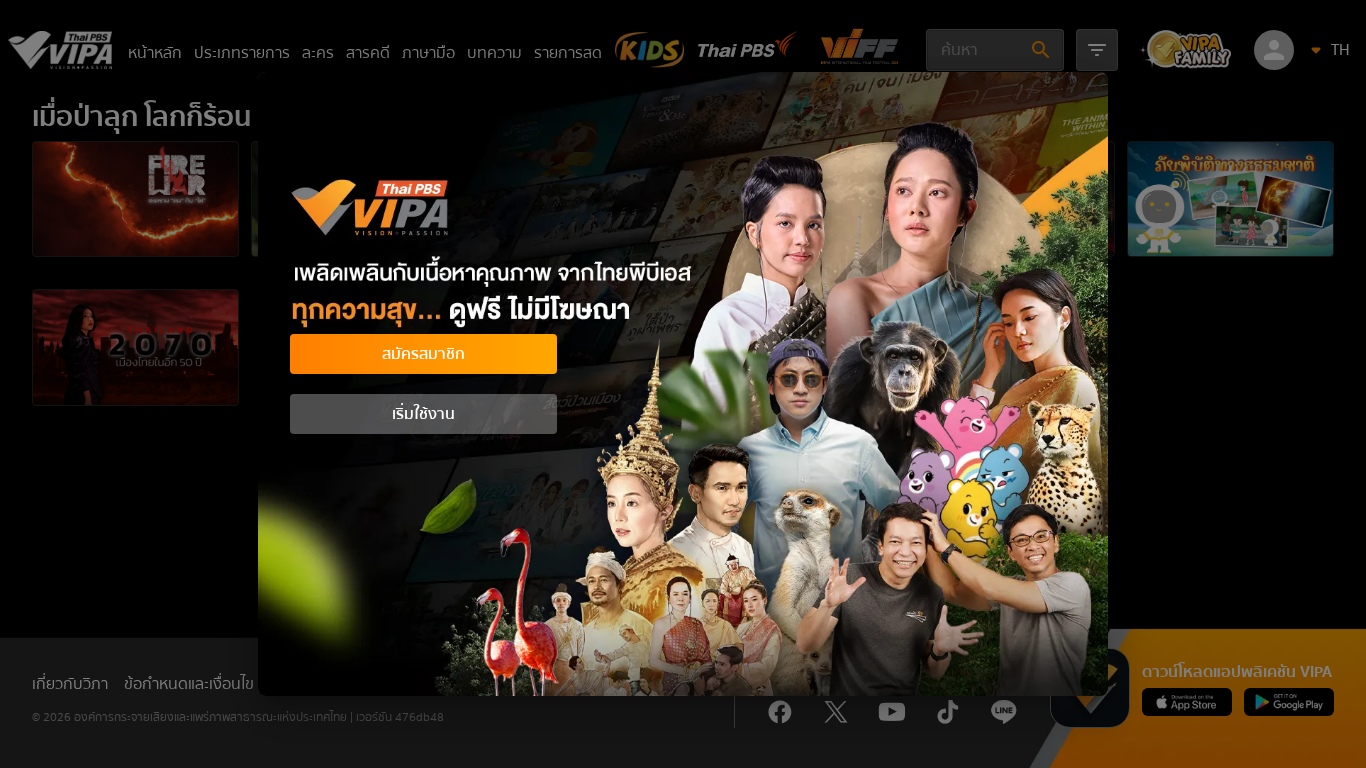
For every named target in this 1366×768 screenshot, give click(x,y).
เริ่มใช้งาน (423, 414)
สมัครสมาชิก (423, 354)
